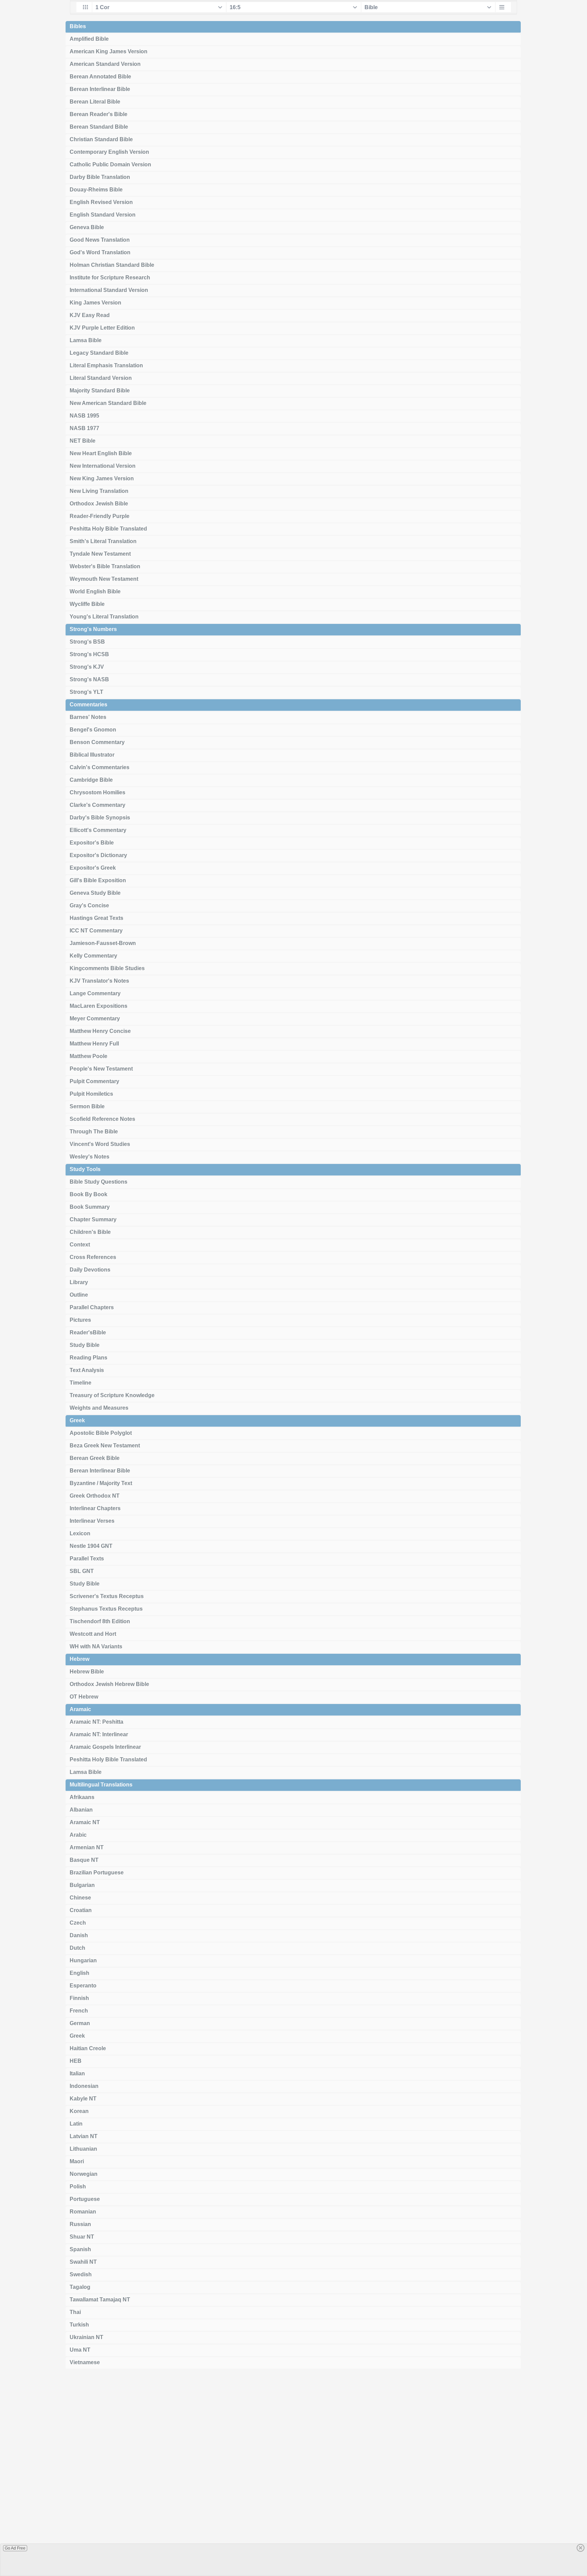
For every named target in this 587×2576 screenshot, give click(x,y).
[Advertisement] (293, 2475)
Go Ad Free (15, 2548)
